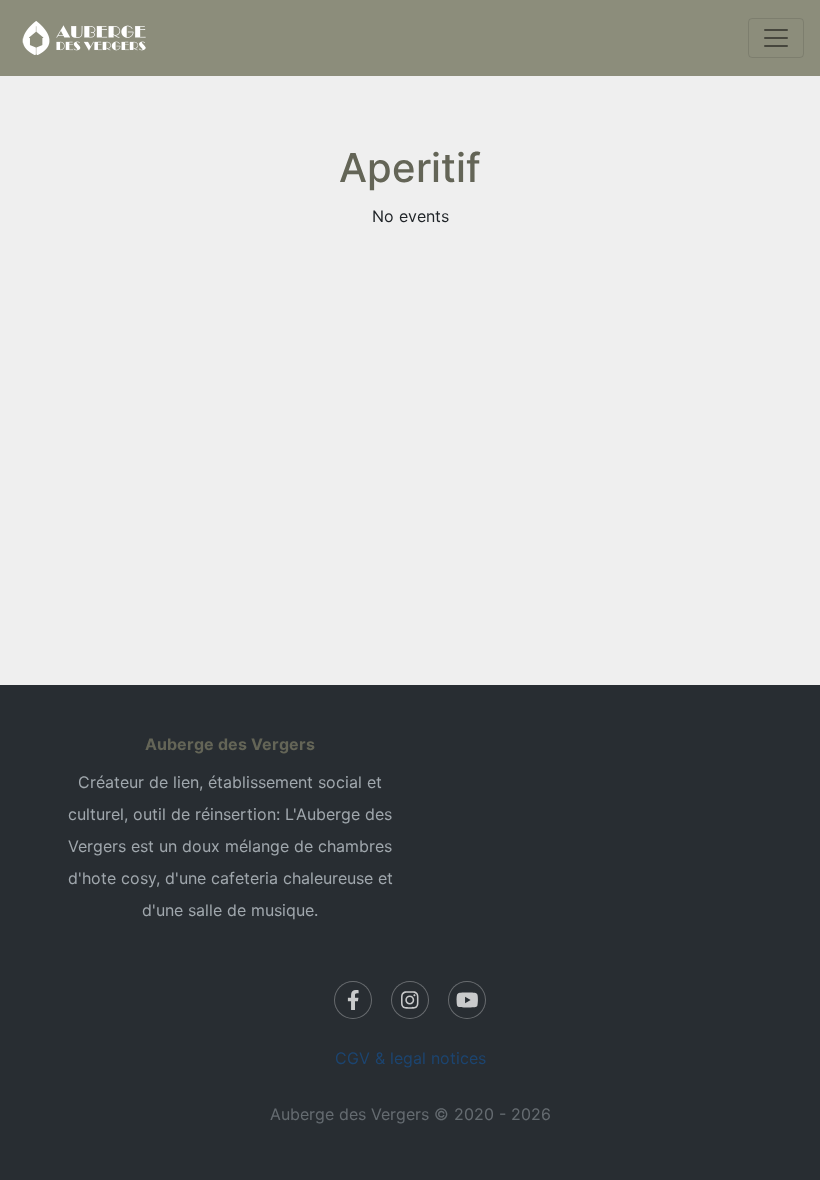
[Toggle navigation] (776, 38)
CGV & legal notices (410, 1058)
